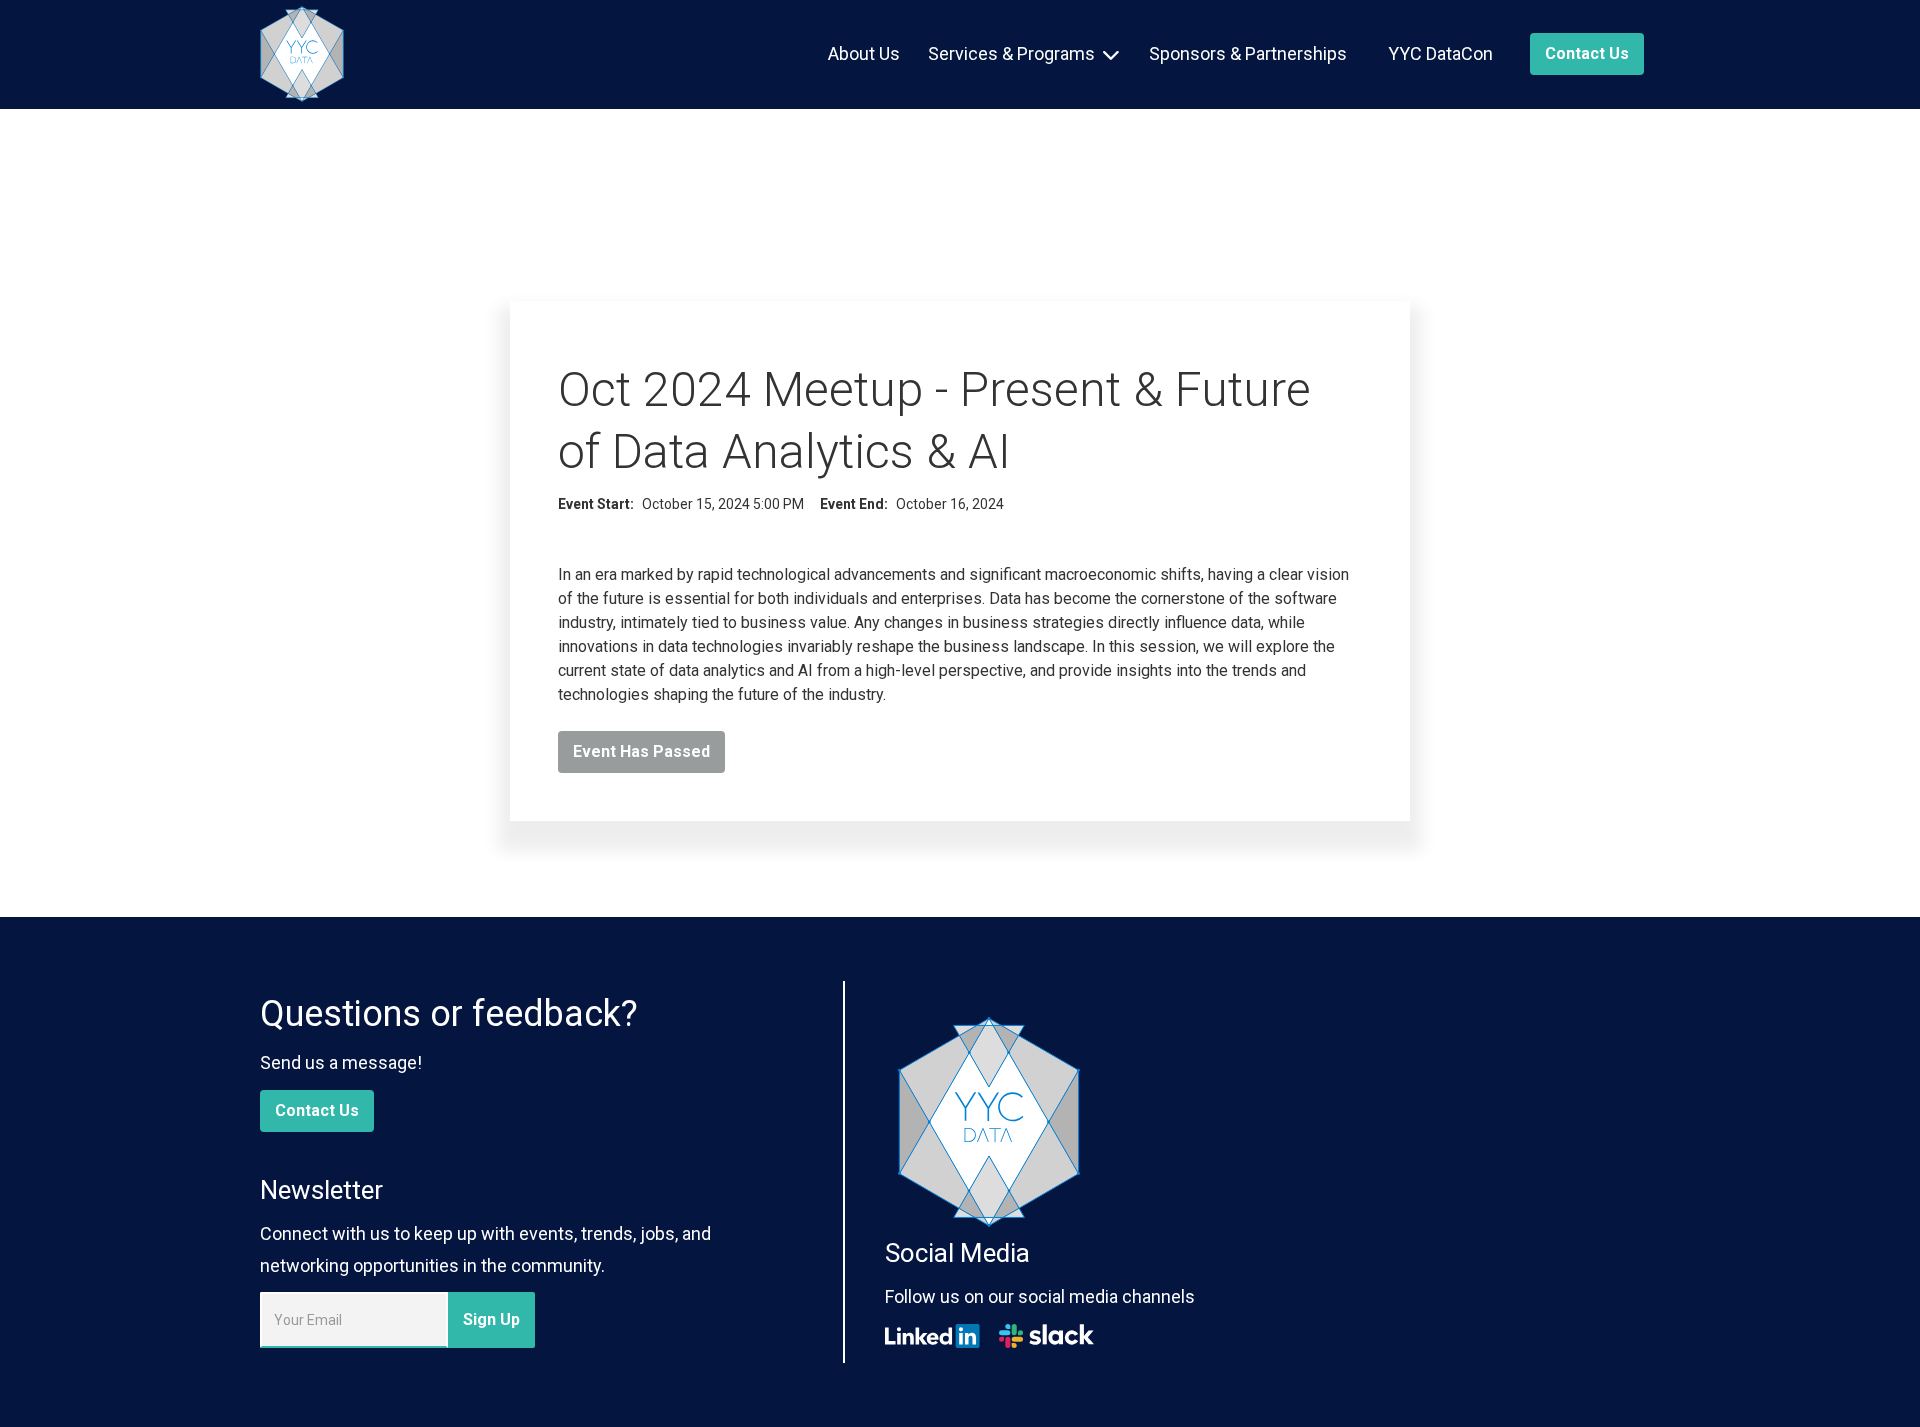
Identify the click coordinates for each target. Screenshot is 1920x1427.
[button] (1023, 54)
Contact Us (317, 1110)
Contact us (1587, 53)
